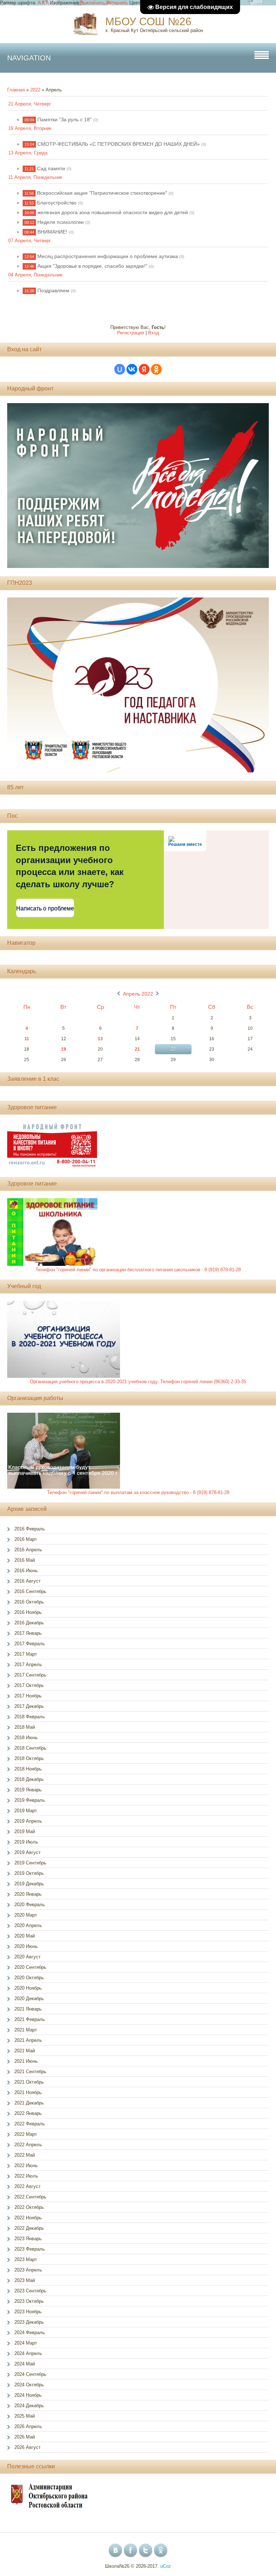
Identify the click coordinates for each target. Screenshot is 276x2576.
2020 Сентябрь (30, 1967)
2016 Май (25, 1560)
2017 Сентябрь (30, 1675)
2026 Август (27, 2447)
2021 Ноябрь (28, 2092)
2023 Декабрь (29, 2322)
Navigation (29, 58)
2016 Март (26, 1539)
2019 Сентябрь (30, 1863)
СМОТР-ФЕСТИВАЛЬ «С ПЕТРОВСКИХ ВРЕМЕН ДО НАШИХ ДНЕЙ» (119, 144)
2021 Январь (28, 2009)
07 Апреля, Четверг (30, 241)
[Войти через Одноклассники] (156, 369)
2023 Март (26, 2259)
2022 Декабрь (29, 2228)
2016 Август (27, 1581)
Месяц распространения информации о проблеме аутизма (108, 256)
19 (64, 1049)
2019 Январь (28, 1790)
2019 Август (27, 1852)
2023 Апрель (28, 2270)
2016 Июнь (26, 1571)
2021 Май (25, 2051)
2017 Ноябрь (28, 1696)
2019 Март (26, 1811)
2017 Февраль (30, 1644)
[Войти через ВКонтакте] (132, 369)
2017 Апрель (28, 1664)
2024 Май (25, 2364)
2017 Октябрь (29, 1685)
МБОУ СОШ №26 (148, 21)
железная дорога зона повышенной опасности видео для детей (113, 212)
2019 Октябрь (29, 1873)
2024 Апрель (28, 2353)
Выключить (93, 3)
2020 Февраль (30, 1905)
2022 (35, 90)
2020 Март (26, 1915)
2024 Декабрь (29, 2406)
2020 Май (25, 1936)
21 (137, 1049)
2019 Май (25, 1831)
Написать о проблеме (45, 908)
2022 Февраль (30, 2124)
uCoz (166, 2566)
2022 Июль (26, 2176)
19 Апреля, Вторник (30, 128)
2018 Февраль (30, 1717)
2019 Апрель (28, 1821)
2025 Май (25, 2416)
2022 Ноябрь (28, 2218)
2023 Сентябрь (30, 2291)
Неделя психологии (61, 222)
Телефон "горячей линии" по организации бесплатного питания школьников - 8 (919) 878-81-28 (138, 1270)
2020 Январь (28, 1894)
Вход (154, 333)
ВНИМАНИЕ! (52, 232)
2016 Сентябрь (30, 1591)
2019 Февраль (30, 1800)
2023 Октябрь (29, 2301)
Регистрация (131, 333)
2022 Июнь (26, 2166)
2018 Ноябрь (28, 1769)
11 (27, 1039)
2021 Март (26, 2030)
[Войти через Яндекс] (144, 369)
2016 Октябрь (29, 1602)
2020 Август (27, 1957)
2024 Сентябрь (30, 2374)
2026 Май (25, 2437)
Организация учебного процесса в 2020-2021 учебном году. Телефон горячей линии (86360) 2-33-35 (138, 1382)
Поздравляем (53, 290)
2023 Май (25, 2280)
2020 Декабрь (29, 1998)
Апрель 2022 (138, 994)
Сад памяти (51, 168)
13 (100, 1039)
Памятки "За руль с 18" (65, 119)
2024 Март (26, 2343)
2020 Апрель (28, 1925)
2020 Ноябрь (28, 1988)
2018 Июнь (26, 1738)
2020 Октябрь (29, 1978)
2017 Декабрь (29, 1706)
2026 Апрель (28, 2426)
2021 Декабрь (29, 2103)
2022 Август (27, 2186)
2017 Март (26, 1654)
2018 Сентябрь (30, 1748)
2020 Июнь (26, 1946)
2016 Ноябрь (28, 1612)
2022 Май (25, 2155)
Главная (16, 90)
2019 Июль (26, 1842)
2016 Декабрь (29, 1623)
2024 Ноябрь (28, 2395)
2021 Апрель (28, 2040)
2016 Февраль (30, 1529)
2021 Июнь (26, 2061)
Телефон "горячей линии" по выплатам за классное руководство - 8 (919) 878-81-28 (138, 1492)
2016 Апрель (28, 1550)
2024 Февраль (30, 2333)
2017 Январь (28, 1633)
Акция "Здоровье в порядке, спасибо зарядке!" (92, 266)
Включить (117, 3)
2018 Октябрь (29, 1758)
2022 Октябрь (29, 2207)
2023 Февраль (30, 2249)
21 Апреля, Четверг (30, 104)
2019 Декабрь (29, 1884)
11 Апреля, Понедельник (35, 177)
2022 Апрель (28, 2145)
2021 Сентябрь (30, 2072)
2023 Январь (28, 2239)
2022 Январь (28, 2113)
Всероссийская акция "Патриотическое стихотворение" (102, 193)
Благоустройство (57, 203)
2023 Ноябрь (28, 2312)
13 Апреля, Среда (28, 153)
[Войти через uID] (120, 369)
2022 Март (26, 2134)
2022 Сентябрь (30, 2197)
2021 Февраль (30, 2019)
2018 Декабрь (29, 1779)
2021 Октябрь (29, 2082)
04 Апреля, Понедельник (35, 275)
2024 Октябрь (29, 2385)
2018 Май (25, 1727)
